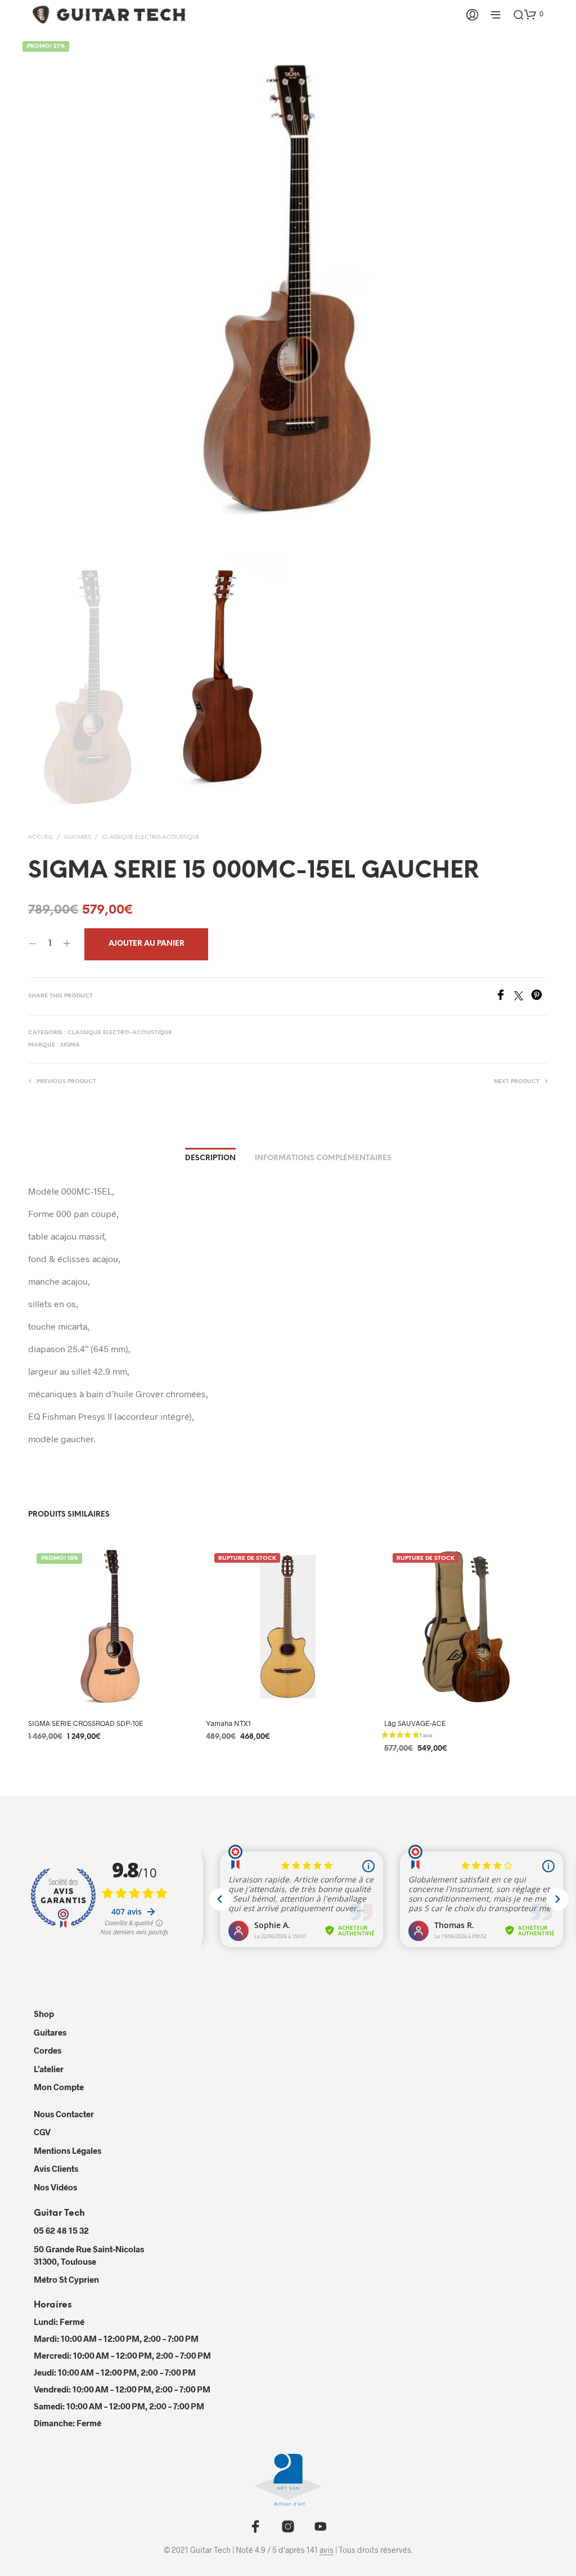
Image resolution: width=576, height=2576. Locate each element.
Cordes (48, 2050)
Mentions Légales (67, 2150)
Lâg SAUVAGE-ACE (415, 1723)
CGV (42, 2132)
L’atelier (49, 2069)
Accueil (40, 837)
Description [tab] (210, 1158)
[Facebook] (505, 997)
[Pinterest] (539, 997)
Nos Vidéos (55, 2187)
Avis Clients (56, 2168)
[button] (534, 14)
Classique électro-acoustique (151, 837)
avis (327, 2550)
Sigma (70, 1045)
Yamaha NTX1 (228, 1723)
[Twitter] (523, 997)
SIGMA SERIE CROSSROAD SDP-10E (86, 1723)
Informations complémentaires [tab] (323, 1158)
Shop (44, 2014)
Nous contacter (64, 2114)
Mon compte (59, 2087)
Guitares (77, 837)
